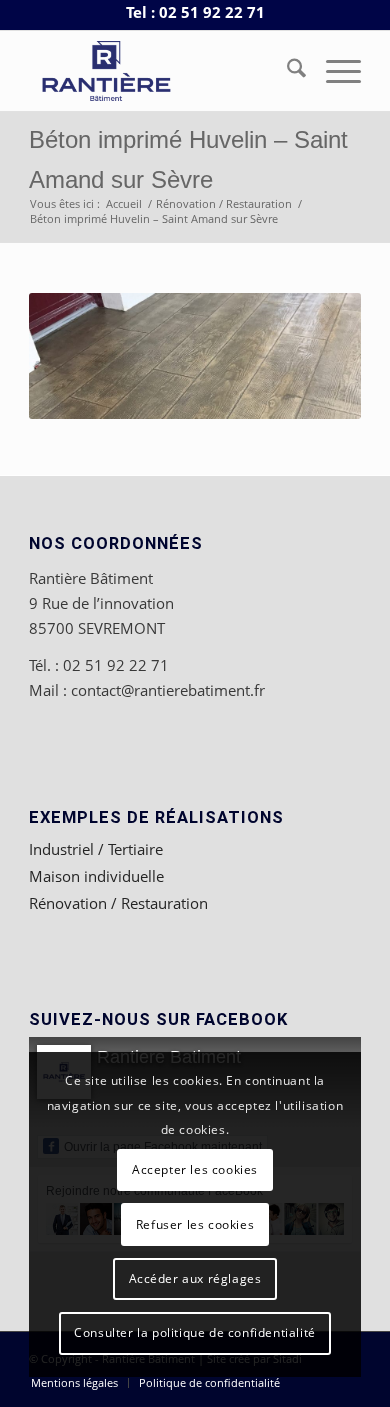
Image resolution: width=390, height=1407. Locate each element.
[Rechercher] (286, 71)
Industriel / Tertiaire (96, 849)
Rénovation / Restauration (118, 903)
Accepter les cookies (195, 1169)
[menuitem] (286, 71)
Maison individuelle (96, 876)
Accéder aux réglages (195, 1278)
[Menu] (333, 71)
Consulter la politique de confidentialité (195, 1332)
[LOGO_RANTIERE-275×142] (161, 71)
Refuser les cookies (195, 1224)
